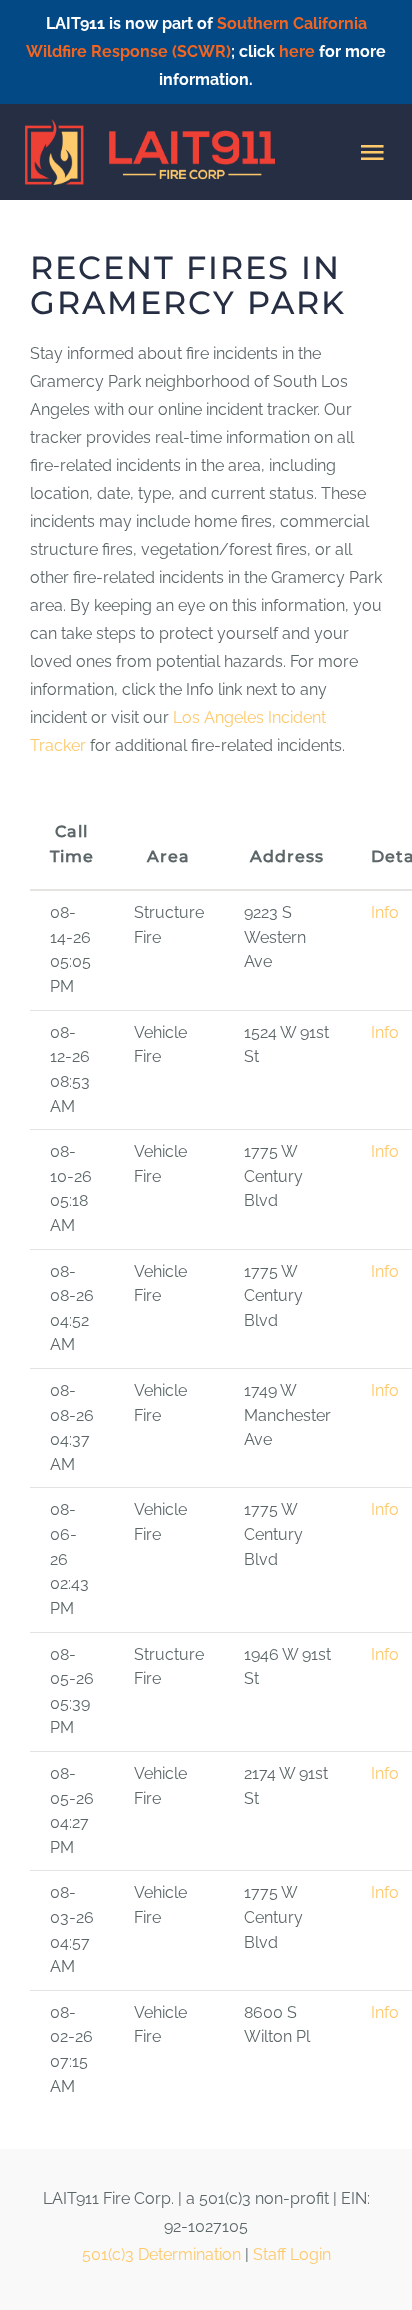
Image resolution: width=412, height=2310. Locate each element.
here (297, 51)
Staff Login (292, 2254)
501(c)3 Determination (161, 2254)
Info (385, 912)
